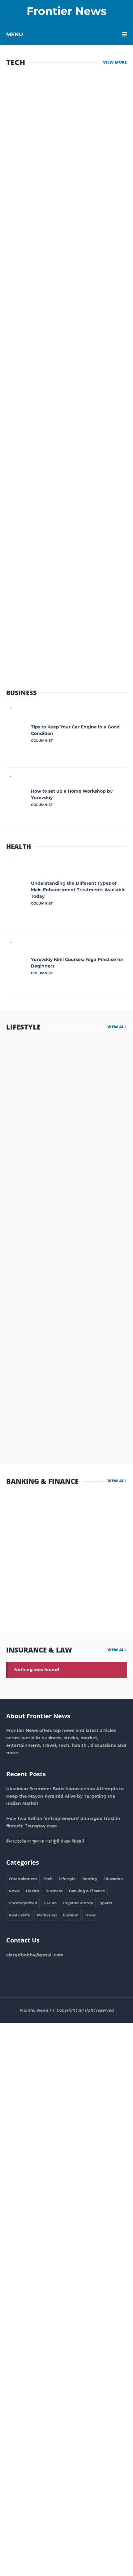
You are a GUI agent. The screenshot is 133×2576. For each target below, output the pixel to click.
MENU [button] (15, 34)
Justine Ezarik (33, 1309)
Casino (50, 1903)
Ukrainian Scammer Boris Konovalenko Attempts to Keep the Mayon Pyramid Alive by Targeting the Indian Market (65, 1796)
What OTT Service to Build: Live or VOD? (59, 618)
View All (117, 1027)
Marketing (47, 1915)
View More (115, 62)
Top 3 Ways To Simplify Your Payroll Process (62, 107)
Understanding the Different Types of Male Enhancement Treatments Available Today (78, 890)
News (14, 1891)
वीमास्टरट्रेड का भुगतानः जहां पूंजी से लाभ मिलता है (67, 1511)
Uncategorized (23, 1903)
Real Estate (19, 1915)
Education (113, 1879)
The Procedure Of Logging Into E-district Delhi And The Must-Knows (62, 420)
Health (32, 1891)
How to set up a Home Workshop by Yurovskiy (72, 794)
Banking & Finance (87, 1891)
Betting (90, 1879)
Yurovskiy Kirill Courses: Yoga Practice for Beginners (77, 963)
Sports (106, 1903)
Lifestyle (67, 1879)
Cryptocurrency (78, 1903)
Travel (91, 1915)
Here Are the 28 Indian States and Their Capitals (65, 518)
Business (54, 1891)
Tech (48, 1879)
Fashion (71, 1915)
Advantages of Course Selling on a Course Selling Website (64, 214)
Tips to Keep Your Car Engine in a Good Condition (75, 730)
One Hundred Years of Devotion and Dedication (57, 307)
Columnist (30, 1106)
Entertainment (23, 1879)
